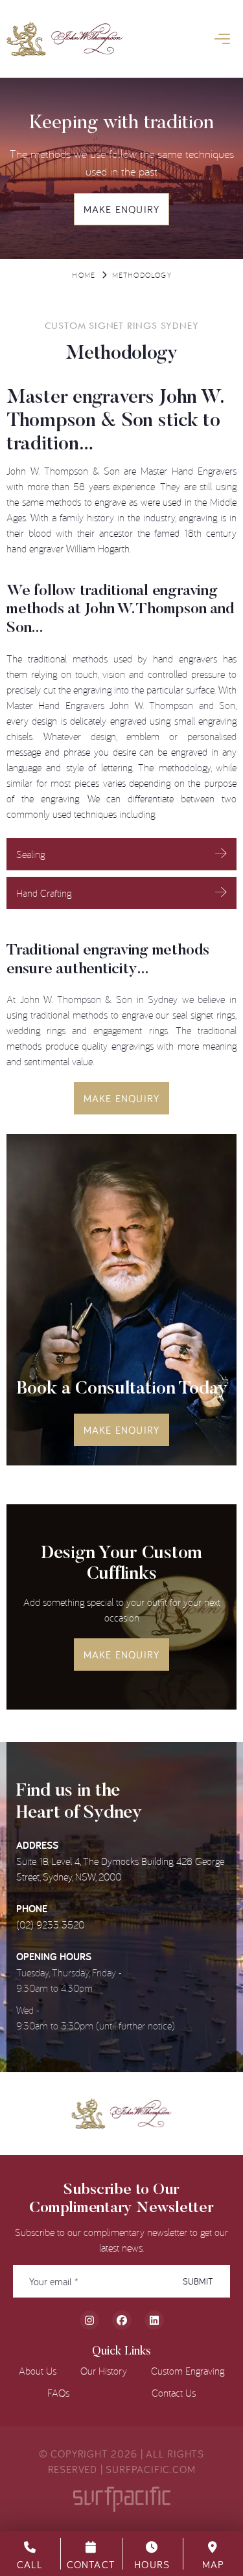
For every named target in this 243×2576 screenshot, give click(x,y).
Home (84, 275)
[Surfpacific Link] (122, 2499)
